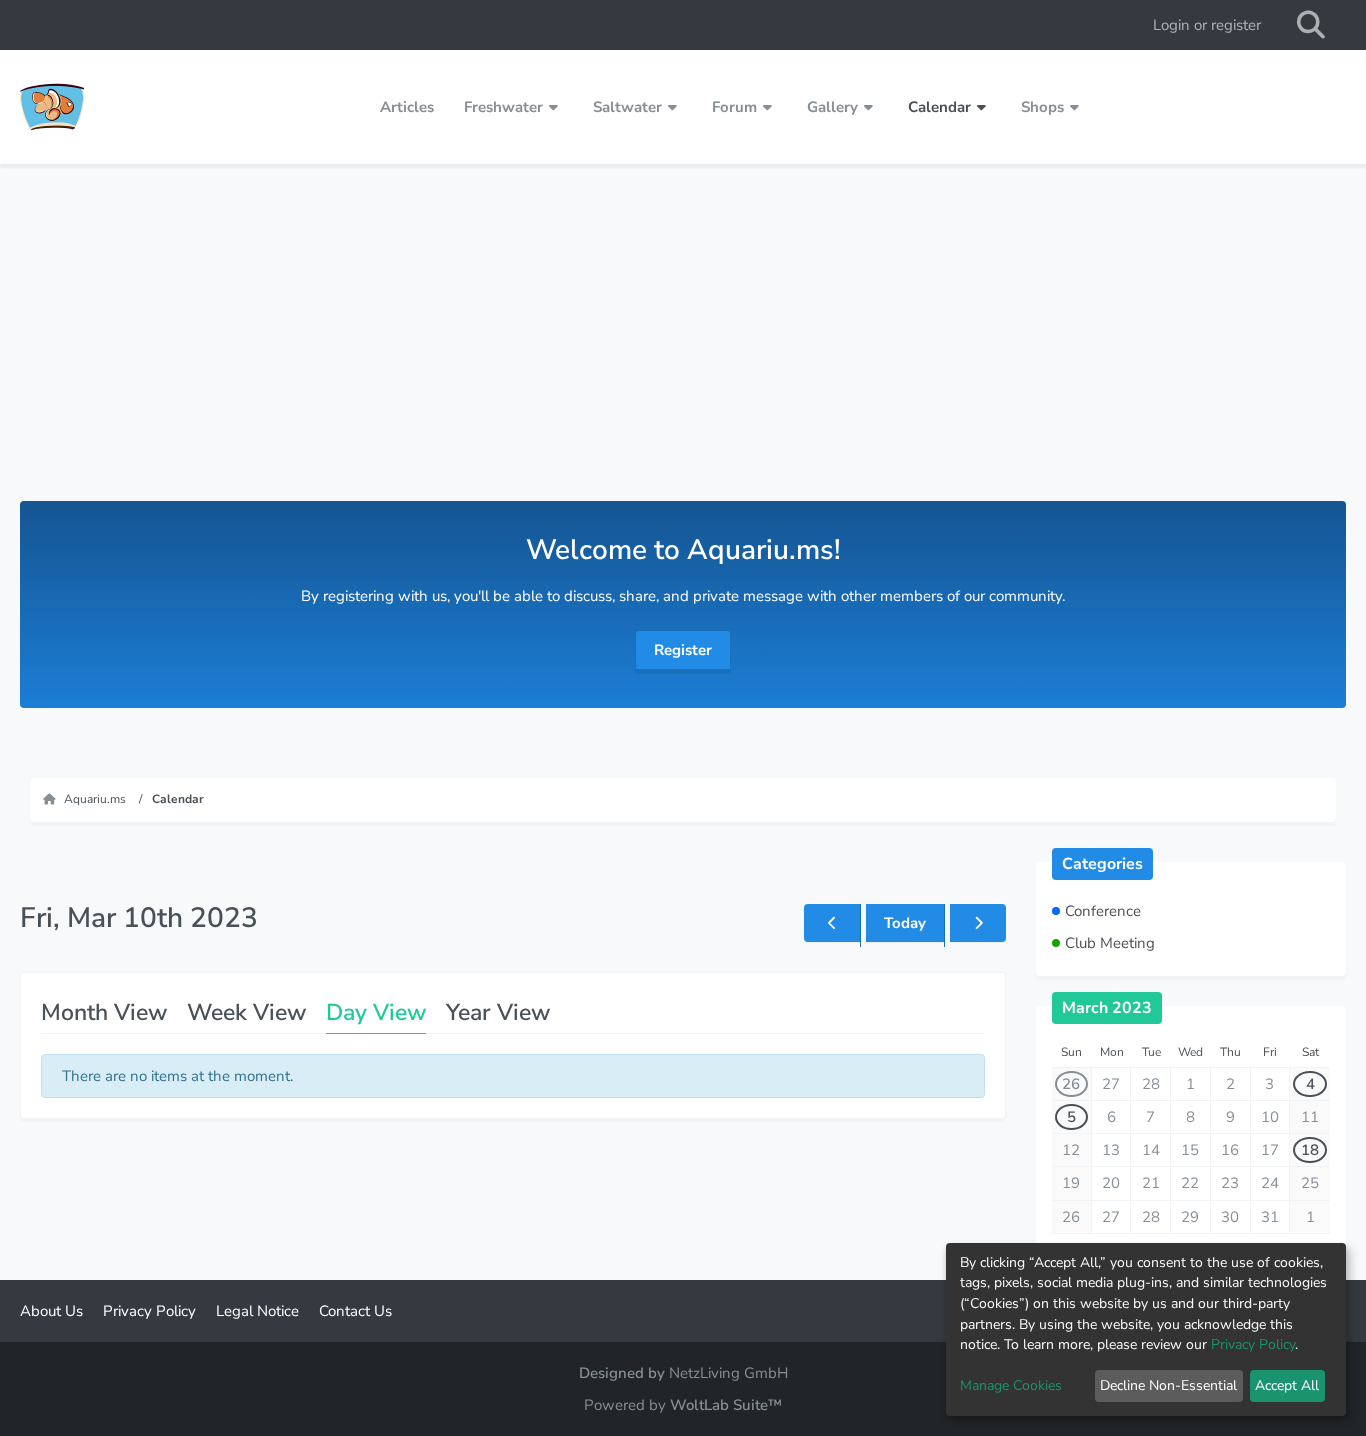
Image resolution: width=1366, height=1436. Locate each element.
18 (1310, 1150)
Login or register (1207, 25)
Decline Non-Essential (1168, 1385)
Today (905, 923)
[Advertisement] (683, 351)
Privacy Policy (1253, 1344)
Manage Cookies (1011, 1385)
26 (1071, 1084)
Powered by (683, 1405)
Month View (104, 1012)
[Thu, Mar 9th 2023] (832, 923)
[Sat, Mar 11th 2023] (978, 923)
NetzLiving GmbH (728, 1373)
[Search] (1311, 25)
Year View (498, 1012)
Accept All (1287, 1385)
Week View (246, 1012)
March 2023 (1107, 1008)
